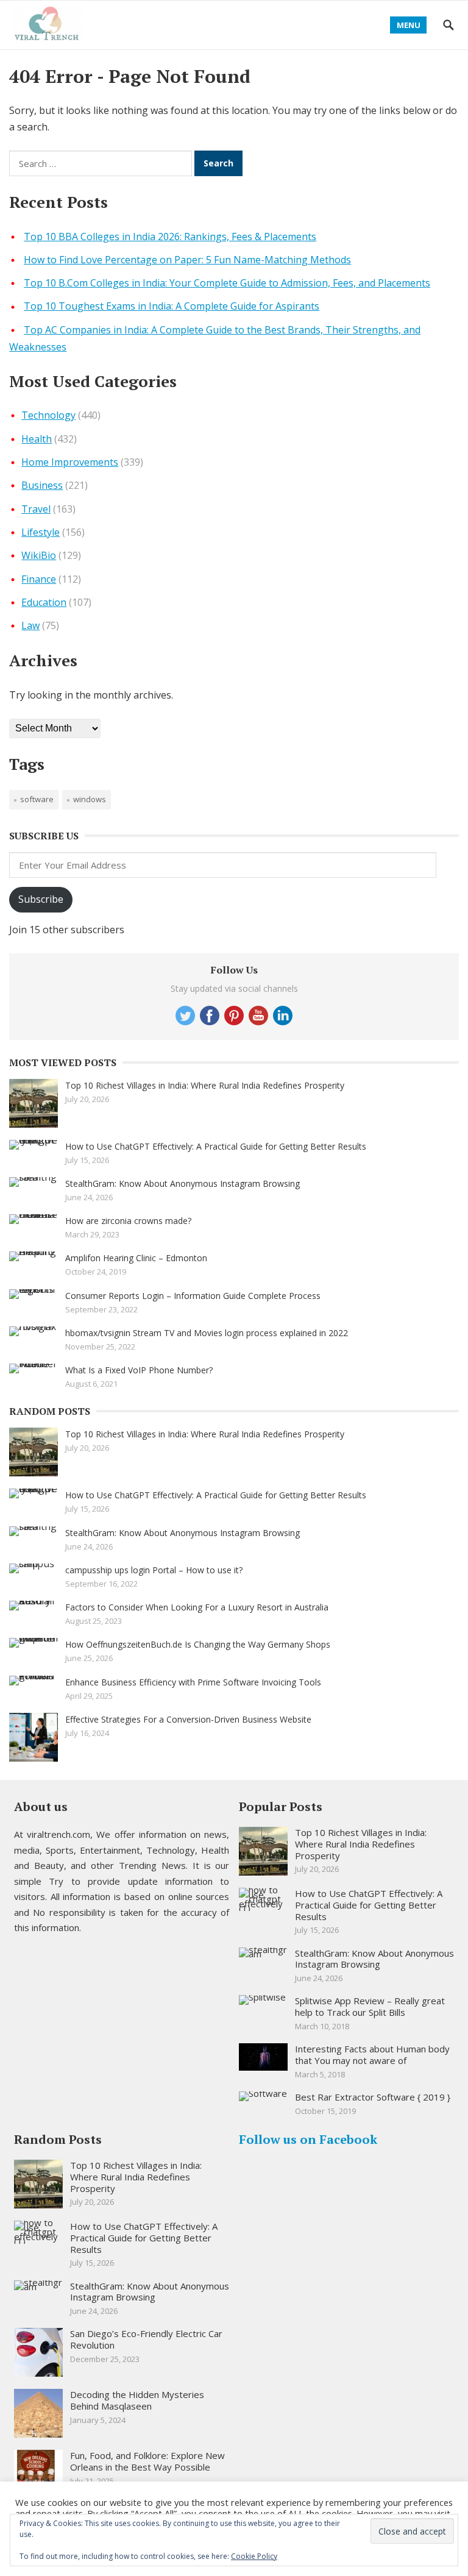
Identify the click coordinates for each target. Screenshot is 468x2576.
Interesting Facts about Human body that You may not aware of (372, 2055)
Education (44, 602)
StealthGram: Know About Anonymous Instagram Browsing (183, 1183)
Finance (39, 579)
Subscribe (41, 899)
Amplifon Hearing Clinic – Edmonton (136, 1258)
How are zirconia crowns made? (128, 1221)
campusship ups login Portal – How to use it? (154, 1570)
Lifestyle (41, 532)
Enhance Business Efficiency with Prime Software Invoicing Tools (193, 1682)
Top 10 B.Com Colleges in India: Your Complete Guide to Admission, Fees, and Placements (227, 283)
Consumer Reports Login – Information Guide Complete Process (193, 1296)
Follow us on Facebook (308, 2139)
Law (30, 625)
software (37, 799)
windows (90, 799)
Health (37, 439)
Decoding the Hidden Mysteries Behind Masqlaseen (137, 2400)
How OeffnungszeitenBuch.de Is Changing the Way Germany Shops (198, 1644)
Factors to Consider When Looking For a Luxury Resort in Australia (197, 1607)
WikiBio (39, 555)
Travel (36, 509)
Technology (48, 415)
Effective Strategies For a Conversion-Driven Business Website (188, 1719)
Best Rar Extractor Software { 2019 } (373, 2097)
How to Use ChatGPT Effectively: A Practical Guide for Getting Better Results (216, 1146)
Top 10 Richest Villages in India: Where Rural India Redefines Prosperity (205, 1085)
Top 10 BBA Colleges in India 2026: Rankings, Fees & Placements (170, 237)
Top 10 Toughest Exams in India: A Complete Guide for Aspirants (172, 306)
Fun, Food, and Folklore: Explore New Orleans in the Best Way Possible (147, 2461)
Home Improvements (70, 462)
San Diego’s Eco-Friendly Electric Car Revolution (146, 2339)
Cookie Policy (254, 2556)
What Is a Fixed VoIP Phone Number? (139, 1370)
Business (42, 485)
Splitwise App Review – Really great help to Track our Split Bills (370, 2006)
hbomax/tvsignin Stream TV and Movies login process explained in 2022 (207, 1333)
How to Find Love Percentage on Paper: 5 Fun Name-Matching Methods (187, 260)
